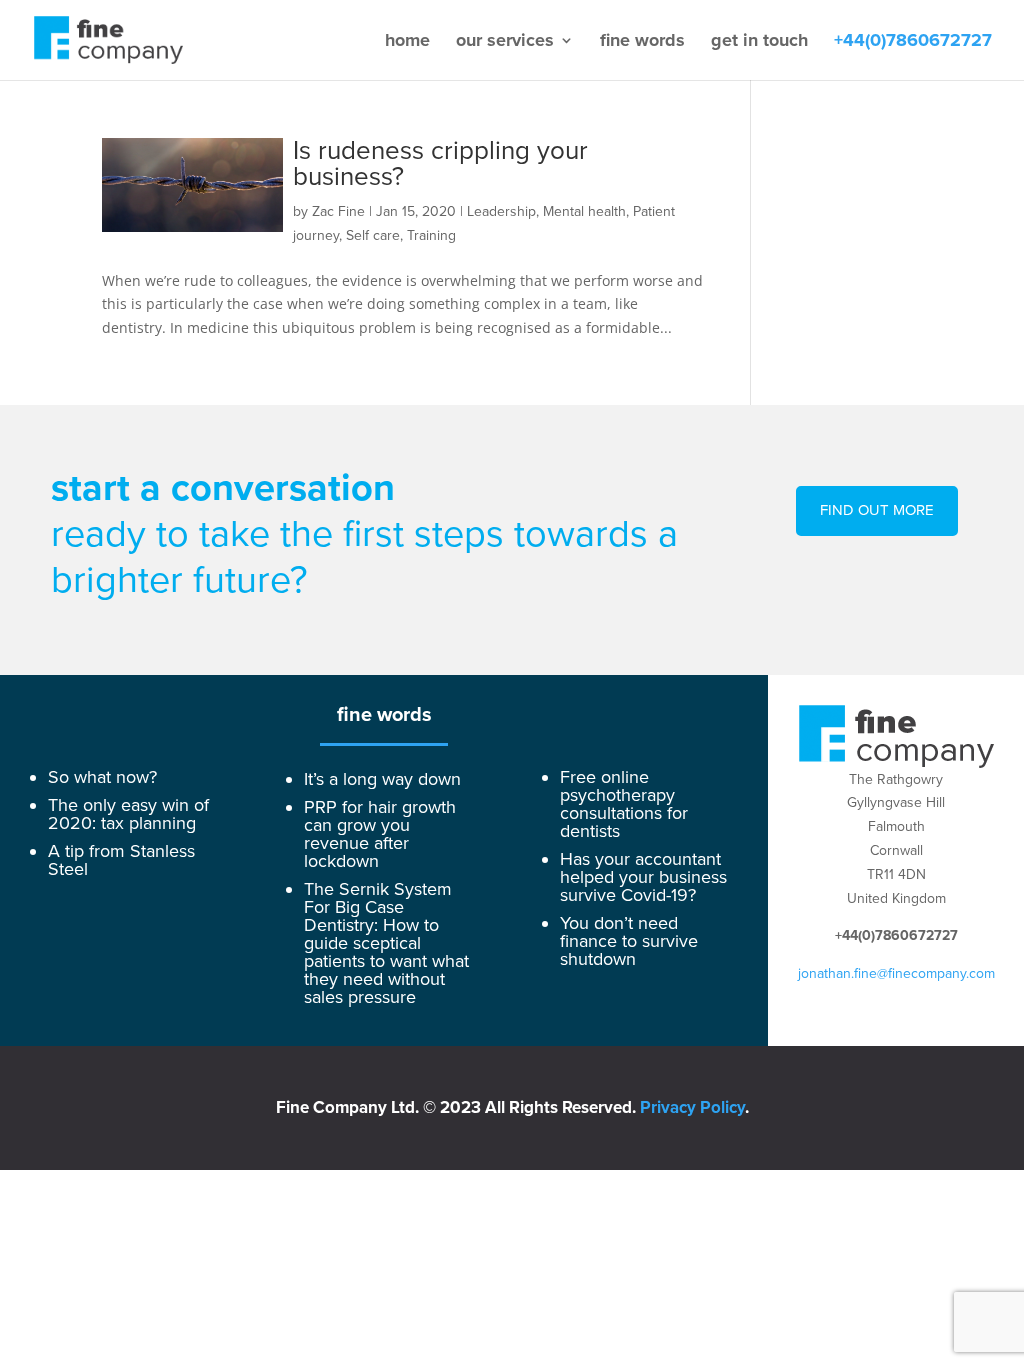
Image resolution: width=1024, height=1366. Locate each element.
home (407, 42)
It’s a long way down (382, 779)
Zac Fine (338, 211)
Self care (373, 235)
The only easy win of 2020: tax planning (128, 814)
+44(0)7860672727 (913, 42)
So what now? (102, 777)
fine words (642, 42)
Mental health (584, 211)
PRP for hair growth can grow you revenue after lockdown (380, 834)
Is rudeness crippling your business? (440, 164)
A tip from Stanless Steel (121, 860)
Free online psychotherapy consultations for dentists (624, 804)
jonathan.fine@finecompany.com (896, 973)
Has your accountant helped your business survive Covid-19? (643, 877)
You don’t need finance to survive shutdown (629, 941)
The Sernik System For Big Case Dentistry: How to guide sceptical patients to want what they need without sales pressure (386, 943)
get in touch (759, 42)
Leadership (501, 211)
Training (431, 235)
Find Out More (877, 510)
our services (505, 42)
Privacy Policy (692, 1107)
